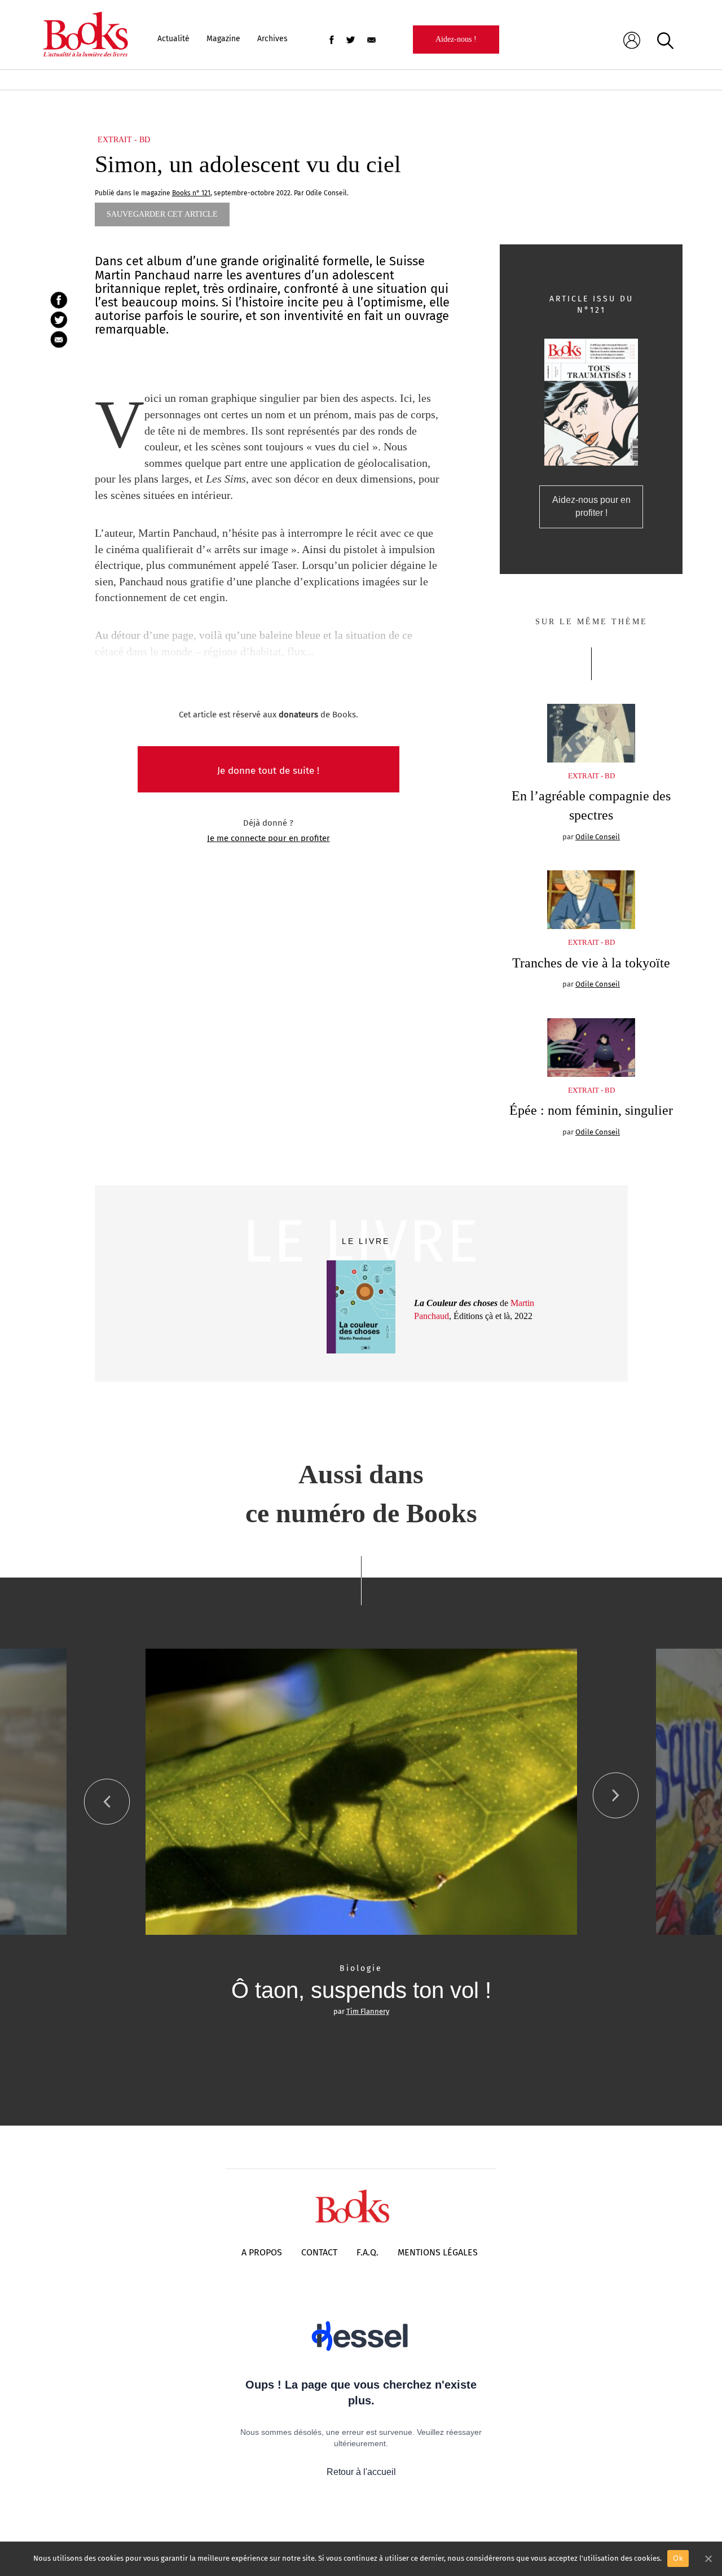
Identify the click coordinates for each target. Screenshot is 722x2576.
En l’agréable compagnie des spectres (591, 805)
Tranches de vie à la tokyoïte (591, 963)
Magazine (223, 39)
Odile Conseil (598, 837)
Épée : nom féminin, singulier (591, 1110)
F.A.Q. (367, 2252)
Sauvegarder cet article (162, 214)
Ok (678, 2558)
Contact (319, 2252)
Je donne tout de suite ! (268, 771)
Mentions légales (438, 2252)
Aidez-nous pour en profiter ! (591, 506)
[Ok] (708, 2559)
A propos (262, 2252)
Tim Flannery (368, 2011)
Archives (272, 39)
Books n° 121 (191, 193)
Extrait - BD (124, 140)
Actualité (173, 39)
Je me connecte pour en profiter (268, 838)
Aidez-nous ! (456, 39)
